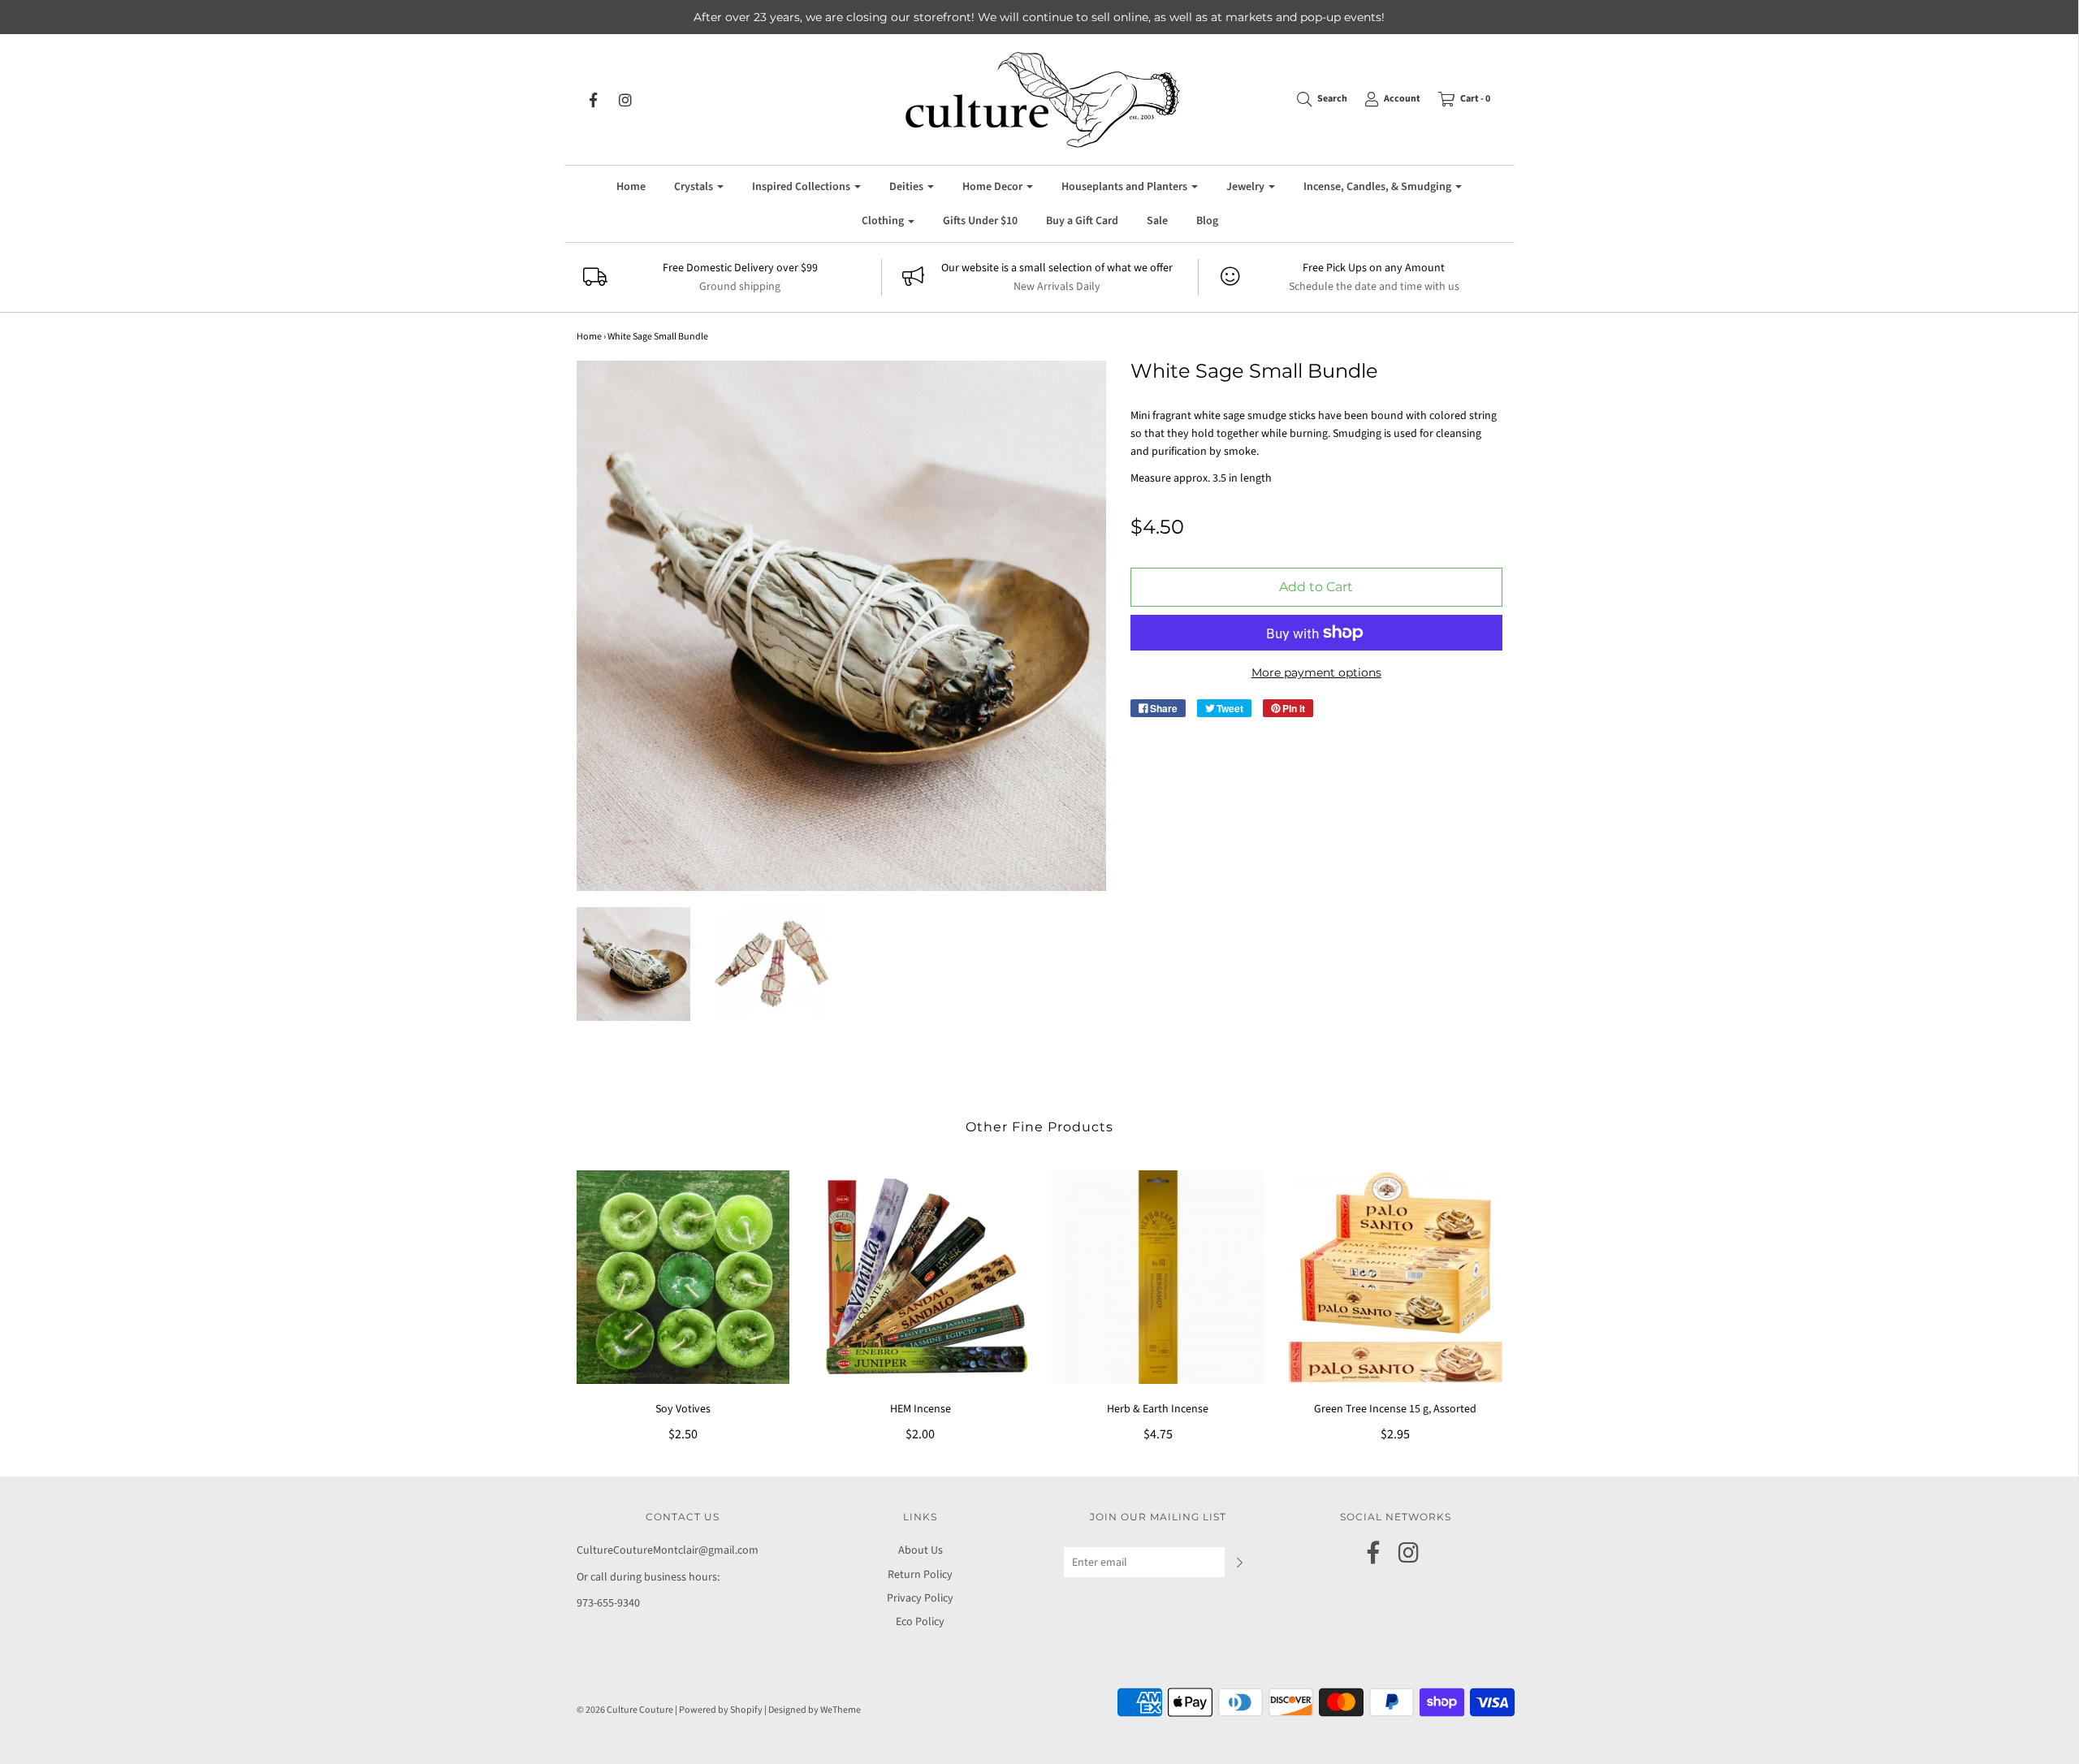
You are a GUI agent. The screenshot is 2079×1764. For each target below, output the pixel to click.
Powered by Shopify (721, 1710)
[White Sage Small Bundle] (634, 964)
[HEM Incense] (921, 1277)
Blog (1207, 221)
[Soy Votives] (683, 1277)
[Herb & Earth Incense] (1158, 1277)
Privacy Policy (920, 1598)
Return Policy (920, 1575)
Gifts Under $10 (980, 221)
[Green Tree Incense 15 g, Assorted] (1396, 1277)
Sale (1157, 221)
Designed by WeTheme (815, 1710)
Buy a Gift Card (1082, 221)
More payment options (1316, 672)
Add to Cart (1316, 587)
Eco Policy (920, 1622)
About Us (921, 1550)
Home (631, 187)
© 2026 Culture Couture (625, 1710)
